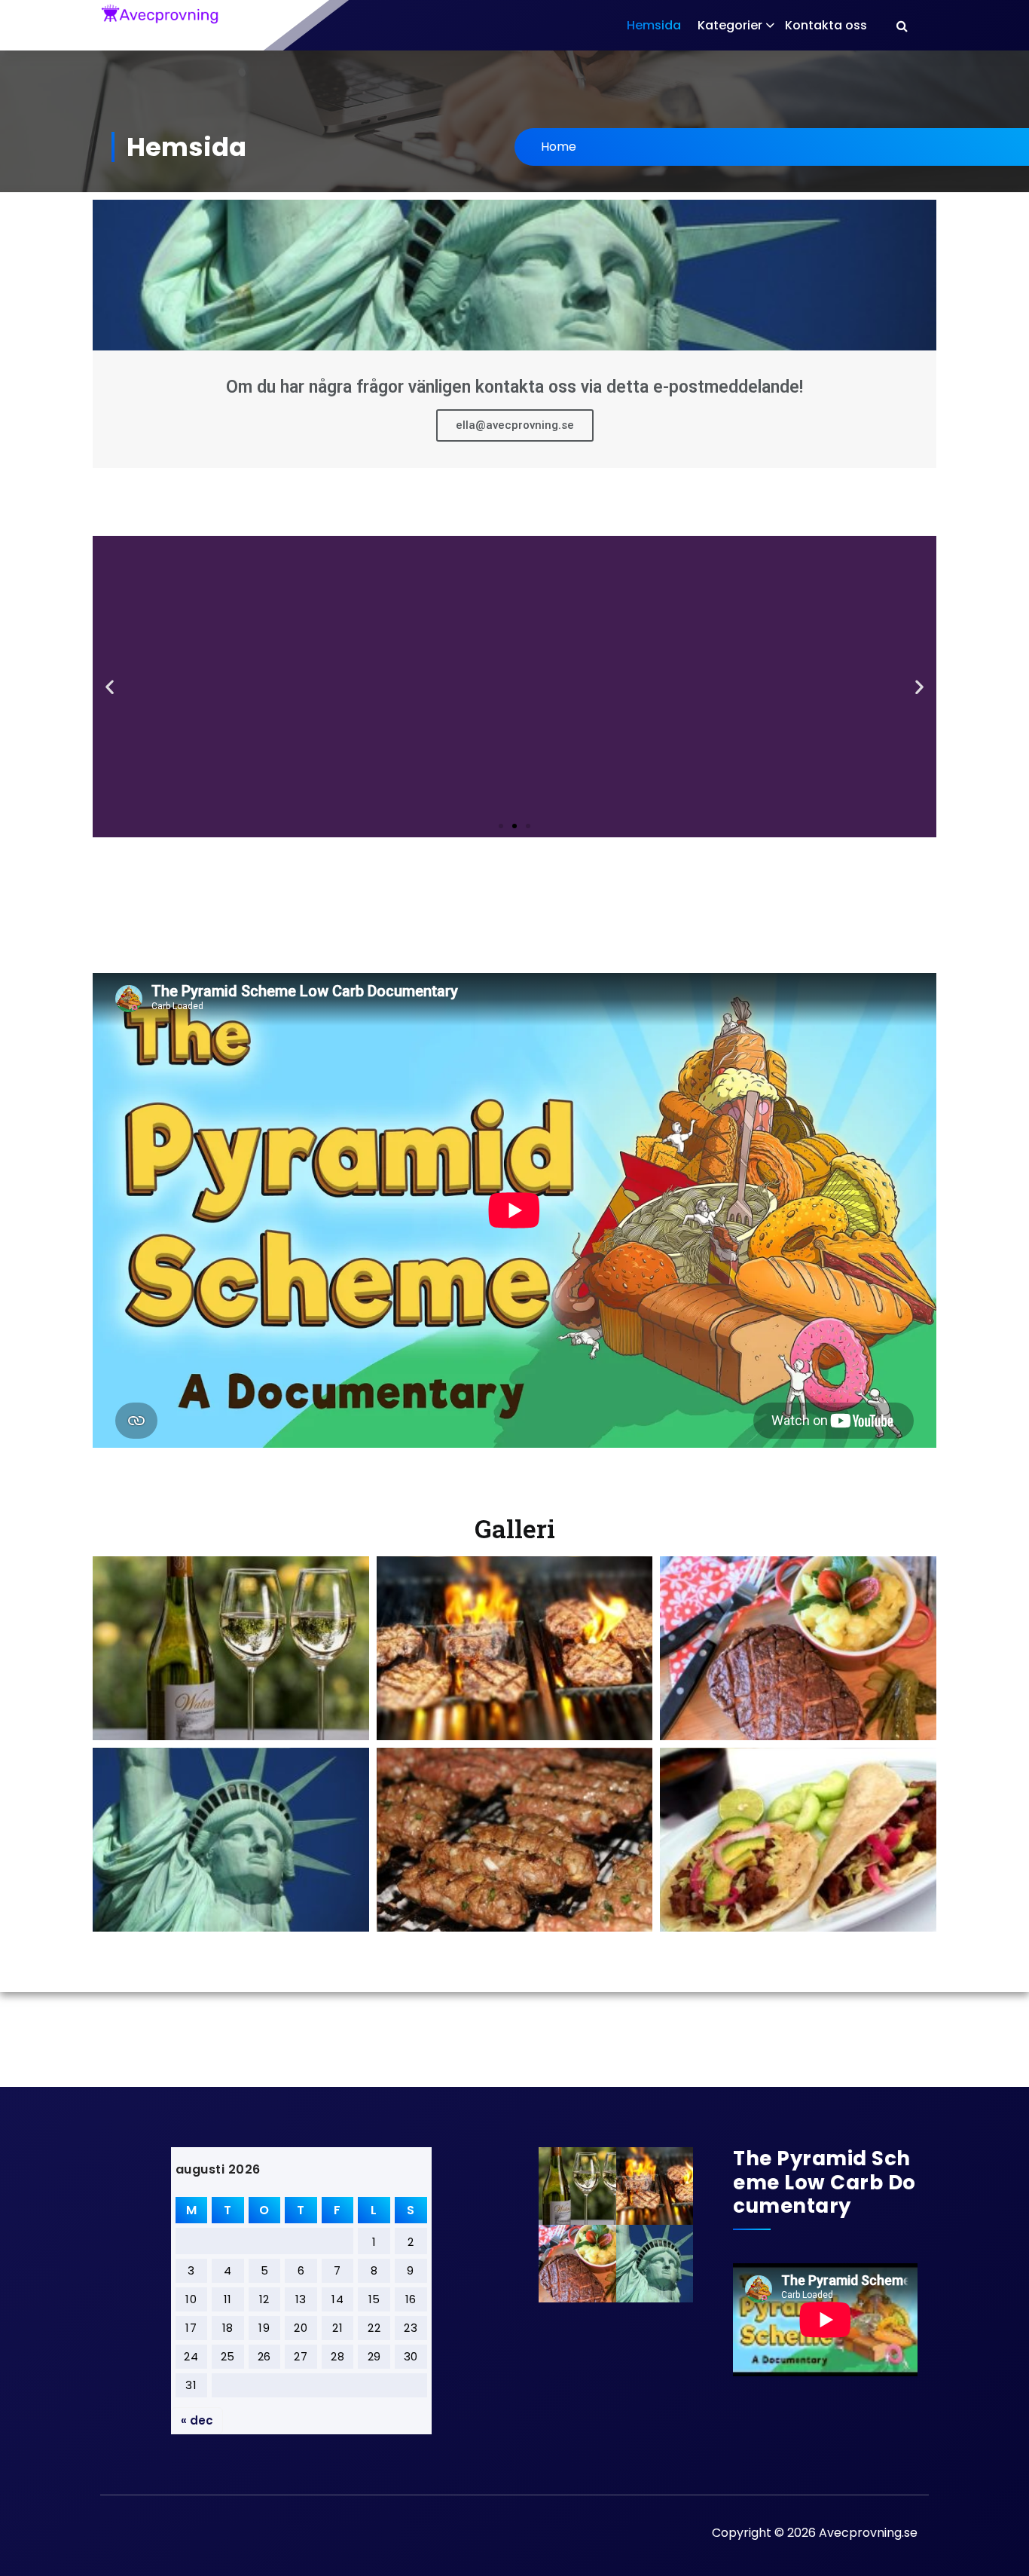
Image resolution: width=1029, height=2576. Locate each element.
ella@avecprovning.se (515, 425)
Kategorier (730, 25)
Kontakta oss (826, 25)
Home (559, 147)
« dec (197, 2420)
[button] (501, 826)
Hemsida (654, 25)
